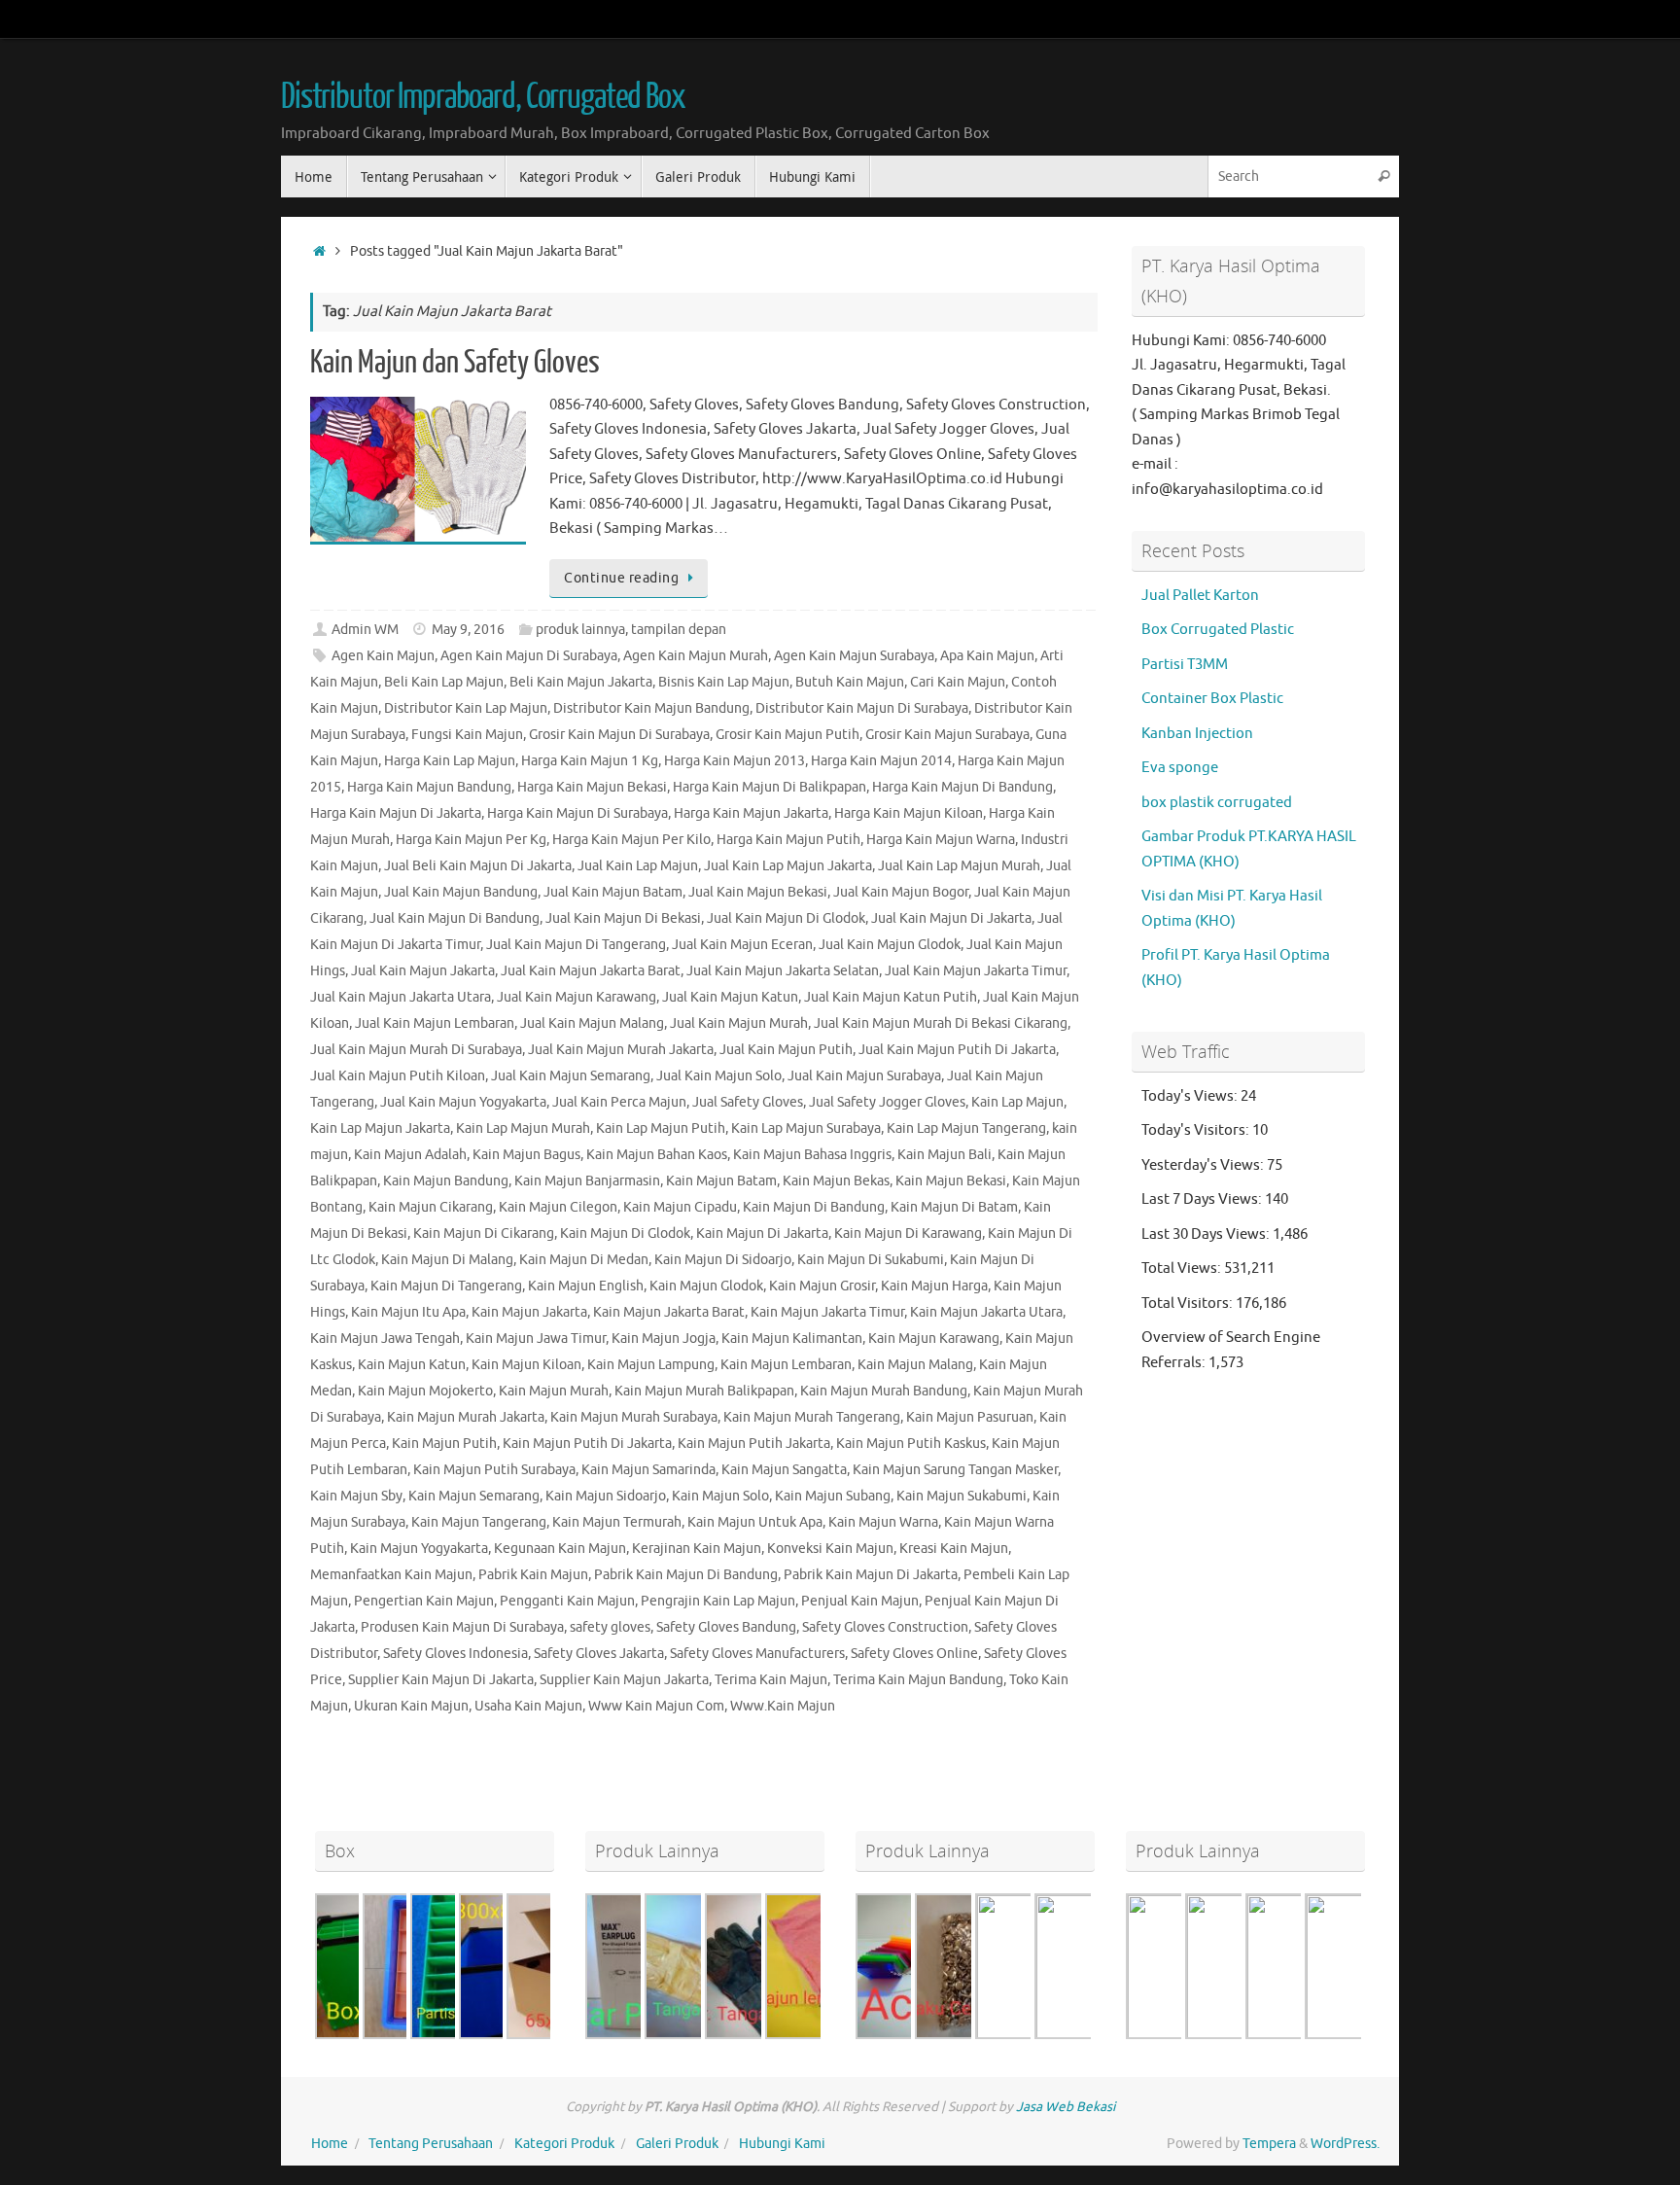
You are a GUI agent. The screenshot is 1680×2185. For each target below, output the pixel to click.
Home (330, 2144)
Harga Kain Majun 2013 (735, 761)
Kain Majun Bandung (446, 1181)
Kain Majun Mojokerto (425, 1391)
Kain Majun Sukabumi (962, 1496)
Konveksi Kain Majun (830, 1549)
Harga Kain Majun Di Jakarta (396, 813)
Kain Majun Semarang (474, 1496)
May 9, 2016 (468, 630)
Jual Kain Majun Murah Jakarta (621, 1050)
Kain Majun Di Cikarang (484, 1233)
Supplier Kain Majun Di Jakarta (441, 1680)
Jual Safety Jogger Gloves (887, 1102)
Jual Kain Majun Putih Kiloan (398, 1076)
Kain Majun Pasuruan (970, 1417)
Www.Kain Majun (783, 1706)
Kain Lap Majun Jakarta (380, 1128)
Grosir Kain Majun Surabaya (947, 735)
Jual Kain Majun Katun (730, 997)
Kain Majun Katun (412, 1365)
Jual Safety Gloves (748, 1102)
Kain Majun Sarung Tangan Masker (955, 1470)
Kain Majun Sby (356, 1496)
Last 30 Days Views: (1207, 1234)
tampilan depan (679, 630)
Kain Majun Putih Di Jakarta (587, 1444)
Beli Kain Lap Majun (444, 682)
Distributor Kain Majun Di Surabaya (862, 708)
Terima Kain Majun (771, 1680)
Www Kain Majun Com (656, 1706)
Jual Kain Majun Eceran (742, 945)
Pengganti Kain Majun (567, 1601)
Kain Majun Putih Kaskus (911, 1444)
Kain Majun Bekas (836, 1181)
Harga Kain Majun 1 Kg (590, 761)
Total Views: (1183, 1269)
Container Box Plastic (1212, 699)
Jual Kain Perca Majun (619, 1102)
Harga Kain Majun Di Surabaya (577, 813)
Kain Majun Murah (554, 1391)
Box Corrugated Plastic (1218, 630)
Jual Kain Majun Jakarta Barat (591, 971)
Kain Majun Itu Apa (408, 1312)
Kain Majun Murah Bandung (884, 1391)
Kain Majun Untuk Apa (755, 1522)
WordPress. (1345, 2144)
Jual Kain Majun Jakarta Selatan (783, 971)
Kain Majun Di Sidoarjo (723, 1260)
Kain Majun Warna (883, 1522)
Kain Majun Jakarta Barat (669, 1312)
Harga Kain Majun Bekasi (592, 787)
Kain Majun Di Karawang (908, 1233)
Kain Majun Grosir (822, 1286)
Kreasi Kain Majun (954, 1549)
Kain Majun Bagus (526, 1155)
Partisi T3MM (1185, 665)
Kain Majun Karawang (934, 1339)
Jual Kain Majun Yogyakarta (463, 1102)
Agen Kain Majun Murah (696, 656)
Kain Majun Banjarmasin (587, 1181)
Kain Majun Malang (915, 1365)
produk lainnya (580, 630)
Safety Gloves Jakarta (599, 1654)
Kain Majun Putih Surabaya (494, 1470)
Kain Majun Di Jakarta (762, 1233)
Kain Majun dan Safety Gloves (455, 363)
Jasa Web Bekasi (1066, 2107)
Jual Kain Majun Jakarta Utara (401, 997)
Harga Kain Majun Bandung (429, 787)
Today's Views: (1191, 1096)
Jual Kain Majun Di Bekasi (623, 918)
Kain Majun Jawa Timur (536, 1339)
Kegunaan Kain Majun (560, 1549)
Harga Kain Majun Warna (941, 840)
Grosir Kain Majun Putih (787, 735)
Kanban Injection (1197, 734)
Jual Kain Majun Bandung (461, 892)
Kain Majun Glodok (706, 1286)
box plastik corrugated (1217, 803)
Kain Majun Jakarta (529, 1312)
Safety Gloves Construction (885, 1627)
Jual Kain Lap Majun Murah (959, 866)
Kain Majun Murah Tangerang (812, 1417)
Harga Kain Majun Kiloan (909, 813)
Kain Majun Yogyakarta (419, 1549)
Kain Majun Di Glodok (625, 1233)
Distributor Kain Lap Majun (466, 708)
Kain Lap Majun (1017, 1102)
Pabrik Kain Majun (533, 1575)
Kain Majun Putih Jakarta (754, 1444)
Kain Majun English (586, 1286)
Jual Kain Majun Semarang (571, 1076)
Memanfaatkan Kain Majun (391, 1575)
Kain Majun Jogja (664, 1339)
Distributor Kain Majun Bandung (651, 708)
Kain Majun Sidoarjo (606, 1496)
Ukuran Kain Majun (411, 1706)
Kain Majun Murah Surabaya (634, 1417)
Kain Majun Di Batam (954, 1207)
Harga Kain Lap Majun (450, 761)
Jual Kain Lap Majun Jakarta (788, 866)
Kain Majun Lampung (651, 1365)
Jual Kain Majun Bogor (901, 892)
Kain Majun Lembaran (786, 1365)
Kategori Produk (564, 2144)
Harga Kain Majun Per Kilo (631, 840)
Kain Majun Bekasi (951, 1181)
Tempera (1269, 2144)
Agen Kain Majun (383, 656)
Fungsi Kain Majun (467, 735)
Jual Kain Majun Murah (739, 1023)
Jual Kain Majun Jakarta (423, 971)
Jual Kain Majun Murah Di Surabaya (416, 1050)
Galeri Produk (677, 2144)
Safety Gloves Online (914, 1654)
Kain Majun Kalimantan (792, 1339)
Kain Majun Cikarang (431, 1207)
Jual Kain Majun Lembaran (435, 1023)
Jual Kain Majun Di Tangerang (576, 945)
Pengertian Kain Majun (424, 1601)
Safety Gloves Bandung (726, 1627)
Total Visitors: (1189, 1304)
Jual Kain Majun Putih (786, 1050)
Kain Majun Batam (721, 1181)
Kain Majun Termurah (617, 1522)
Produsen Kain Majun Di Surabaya (462, 1627)
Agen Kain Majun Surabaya (854, 656)
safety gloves (610, 1627)
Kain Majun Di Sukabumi (871, 1260)
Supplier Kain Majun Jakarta (624, 1680)
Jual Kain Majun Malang (592, 1023)
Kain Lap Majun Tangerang (966, 1128)
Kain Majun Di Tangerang (446, 1286)
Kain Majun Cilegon (558, 1207)
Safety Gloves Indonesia (455, 1654)
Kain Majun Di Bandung (814, 1207)
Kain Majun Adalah (410, 1155)
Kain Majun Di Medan (584, 1260)
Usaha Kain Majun (528, 1706)
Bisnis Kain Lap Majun (724, 682)
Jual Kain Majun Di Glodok (786, 918)
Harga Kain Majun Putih (788, 840)
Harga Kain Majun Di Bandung (962, 787)
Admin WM (365, 630)
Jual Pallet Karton (1200, 596)
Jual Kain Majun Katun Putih (891, 997)
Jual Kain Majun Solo (719, 1076)
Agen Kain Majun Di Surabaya (529, 656)
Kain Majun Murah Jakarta (466, 1417)
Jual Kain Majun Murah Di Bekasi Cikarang (941, 1023)
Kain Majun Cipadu (680, 1207)
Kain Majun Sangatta (784, 1470)
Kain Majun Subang (833, 1496)
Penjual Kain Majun (860, 1601)
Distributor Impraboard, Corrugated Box (483, 97)
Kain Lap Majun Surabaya (806, 1128)
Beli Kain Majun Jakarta (581, 682)
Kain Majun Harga (934, 1286)
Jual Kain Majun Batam (613, 892)
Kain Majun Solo (720, 1496)
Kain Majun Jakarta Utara (986, 1312)
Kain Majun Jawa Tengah (385, 1339)
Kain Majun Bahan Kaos (657, 1155)
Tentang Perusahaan (431, 2144)
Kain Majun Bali (945, 1155)
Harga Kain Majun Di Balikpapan (770, 787)
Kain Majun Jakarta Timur (827, 1312)
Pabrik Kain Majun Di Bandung (686, 1575)
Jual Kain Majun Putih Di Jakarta (957, 1050)
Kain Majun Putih (444, 1444)
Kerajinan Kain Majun (697, 1549)
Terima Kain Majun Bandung (918, 1680)
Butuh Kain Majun (850, 682)
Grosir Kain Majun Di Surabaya (619, 735)
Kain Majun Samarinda (648, 1470)
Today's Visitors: (1197, 1130)
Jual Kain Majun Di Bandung (455, 918)
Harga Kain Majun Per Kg (471, 840)
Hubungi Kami (782, 2144)
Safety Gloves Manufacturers (757, 1654)
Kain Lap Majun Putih (661, 1128)
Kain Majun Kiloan (526, 1365)
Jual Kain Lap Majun (638, 866)
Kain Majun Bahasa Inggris (812, 1155)
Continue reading (621, 578)
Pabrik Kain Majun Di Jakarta (871, 1575)
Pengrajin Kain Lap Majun (718, 1601)
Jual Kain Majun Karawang (577, 997)
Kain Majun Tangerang (479, 1522)
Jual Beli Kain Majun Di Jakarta (478, 866)
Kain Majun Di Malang (447, 1260)
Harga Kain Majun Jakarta (751, 813)
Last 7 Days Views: (1203, 1199)
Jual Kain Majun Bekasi (758, 892)
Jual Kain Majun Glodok (890, 945)
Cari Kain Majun (958, 682)
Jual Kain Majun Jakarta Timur (976, 971)
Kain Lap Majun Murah (523, 1128)
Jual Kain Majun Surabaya (864, 1076)
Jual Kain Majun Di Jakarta (951, 918)
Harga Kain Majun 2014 (881, 761)
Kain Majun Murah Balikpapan (704, 1391)
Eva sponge (1180, 768)
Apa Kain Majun (987, 656)
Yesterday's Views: (1204, 1165)
